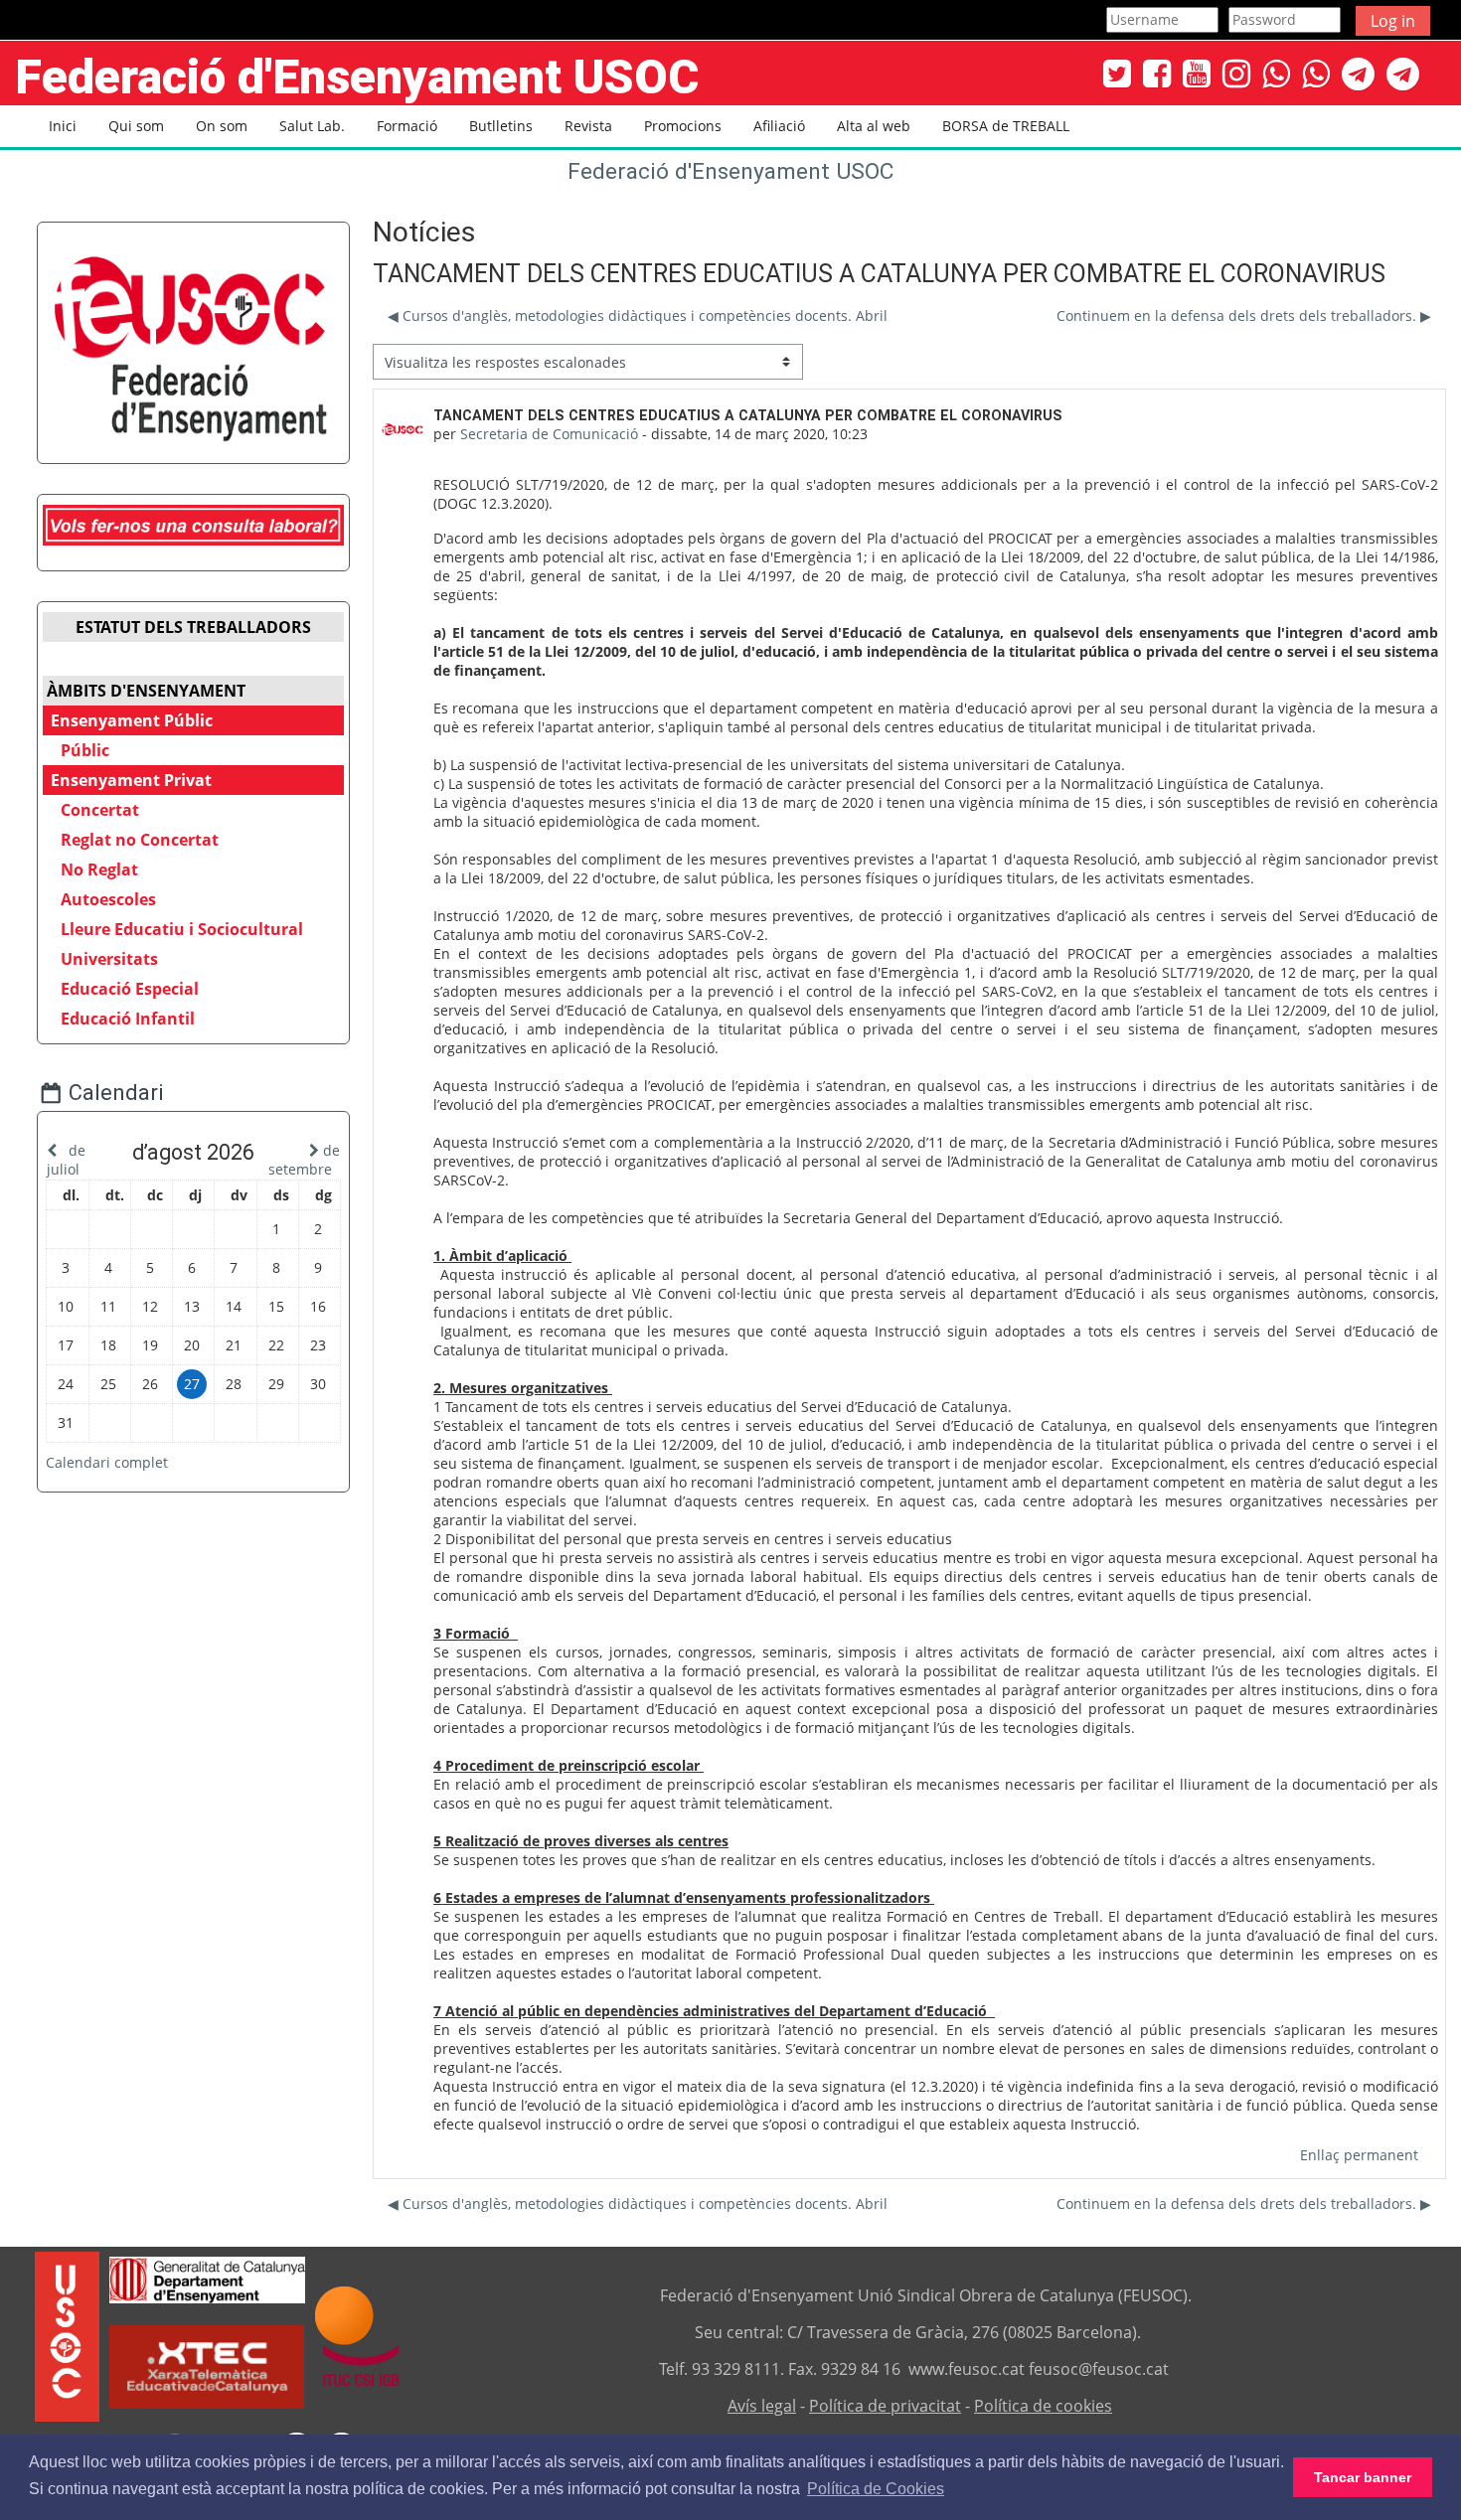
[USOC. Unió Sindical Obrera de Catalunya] (67, 2335)
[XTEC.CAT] (207, 2403)
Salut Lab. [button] (312, 126)
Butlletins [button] (501, 126)
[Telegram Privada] (1403, 73)
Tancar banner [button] (1363, 2477)
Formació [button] (407, 126)
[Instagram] (1236, 73)
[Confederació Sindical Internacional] (357, 2335)
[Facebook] (1157, 73)
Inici (63, 126)
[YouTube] (1197, 73)
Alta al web (874, 126)
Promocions (683, 126)
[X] (1117, 73)
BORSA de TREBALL (1006, 126)
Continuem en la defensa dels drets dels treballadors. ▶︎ (1244, 315)
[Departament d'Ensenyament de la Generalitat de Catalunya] (207, 2279)
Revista (588, 126)
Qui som (136, 126)
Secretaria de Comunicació (549, 434)
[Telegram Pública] (1358, 73)
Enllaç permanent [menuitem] (1359, 2155)
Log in (1393, 21)
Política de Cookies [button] (876, 2489)
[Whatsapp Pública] (1276, 73)
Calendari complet (107, 1462)
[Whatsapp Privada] (1316, 73)
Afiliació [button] (779, 126)
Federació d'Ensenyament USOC (730, 171)
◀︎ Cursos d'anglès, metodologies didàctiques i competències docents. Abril (638, 315)
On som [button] (222, 126)
